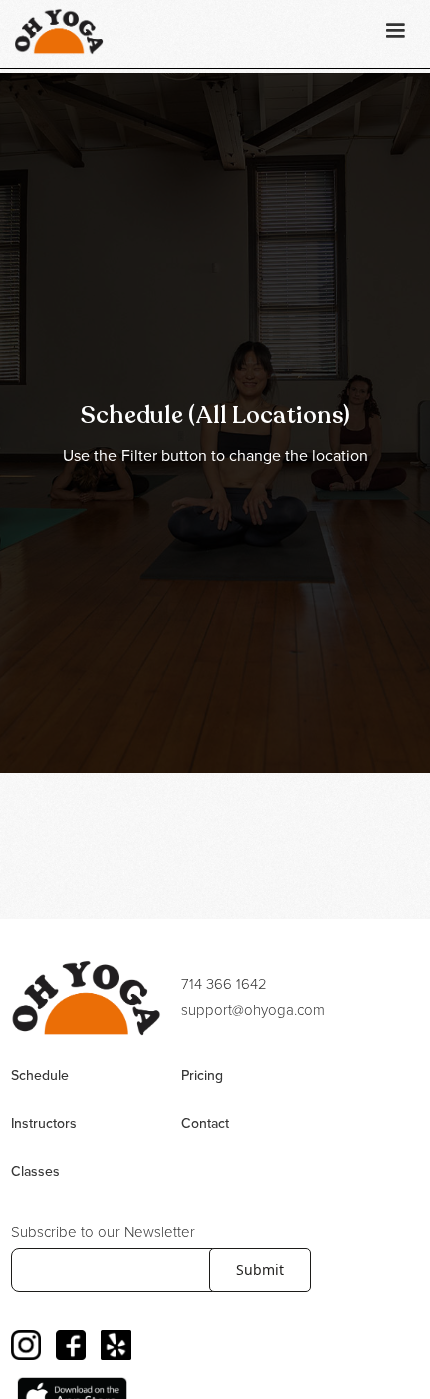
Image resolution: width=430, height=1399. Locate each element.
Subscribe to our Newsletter (103, 1233)
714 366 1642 (224, 985)
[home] (54, 31)
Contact (205, 1124)
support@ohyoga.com (253, 1011)
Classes (35, 1172)
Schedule (40, 1076)
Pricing (202, 1076)
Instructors (44, 1124)
